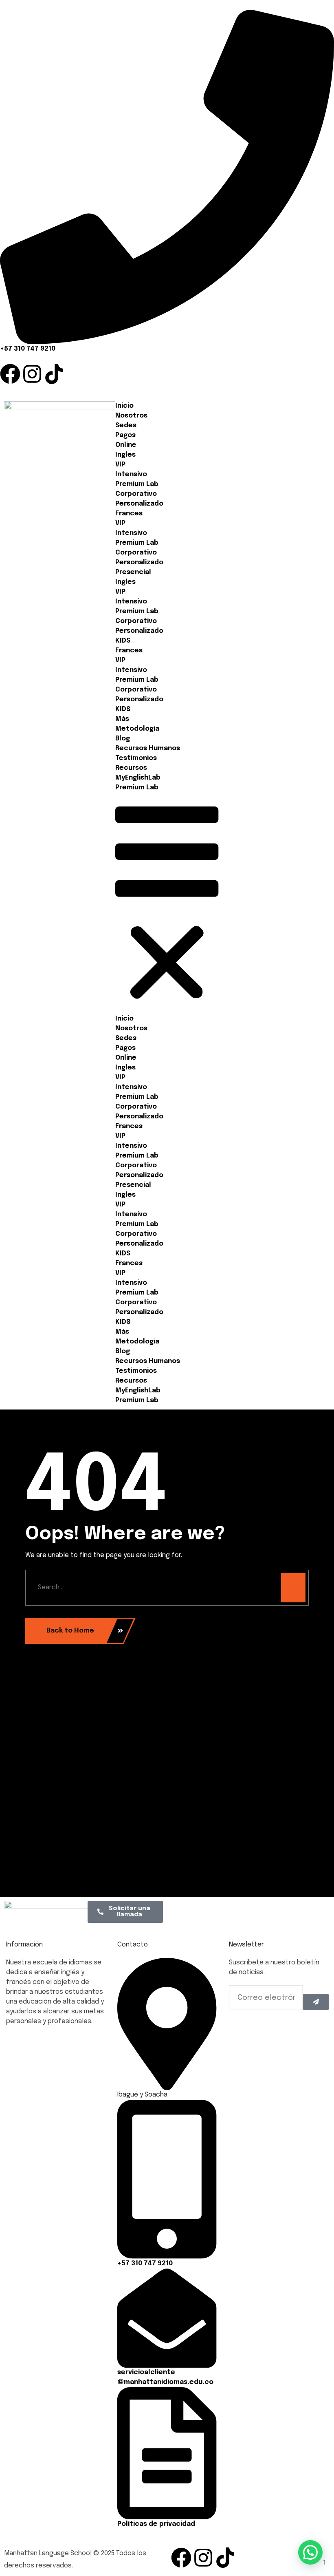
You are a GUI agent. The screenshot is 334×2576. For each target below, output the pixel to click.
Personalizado (139, 504)
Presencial (133, 572)
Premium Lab (137, 484)
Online (126, 445)
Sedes (126, 425)
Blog (123, 739)
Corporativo (136, 494)
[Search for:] (167, 1588)
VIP (120, 465)
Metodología (137, 729)
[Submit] (316, 2002)
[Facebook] (10, 374)
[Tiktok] (54, 374)
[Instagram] (32, 374)
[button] (167, 903)
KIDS (123, 641)
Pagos (125, 435)
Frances (129, 514)
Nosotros (131, 416)
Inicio (124, 406)
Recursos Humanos (148, 748)
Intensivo (131, 474)
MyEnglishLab (138, 778)
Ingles (125, 455)
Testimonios (136, 758)
